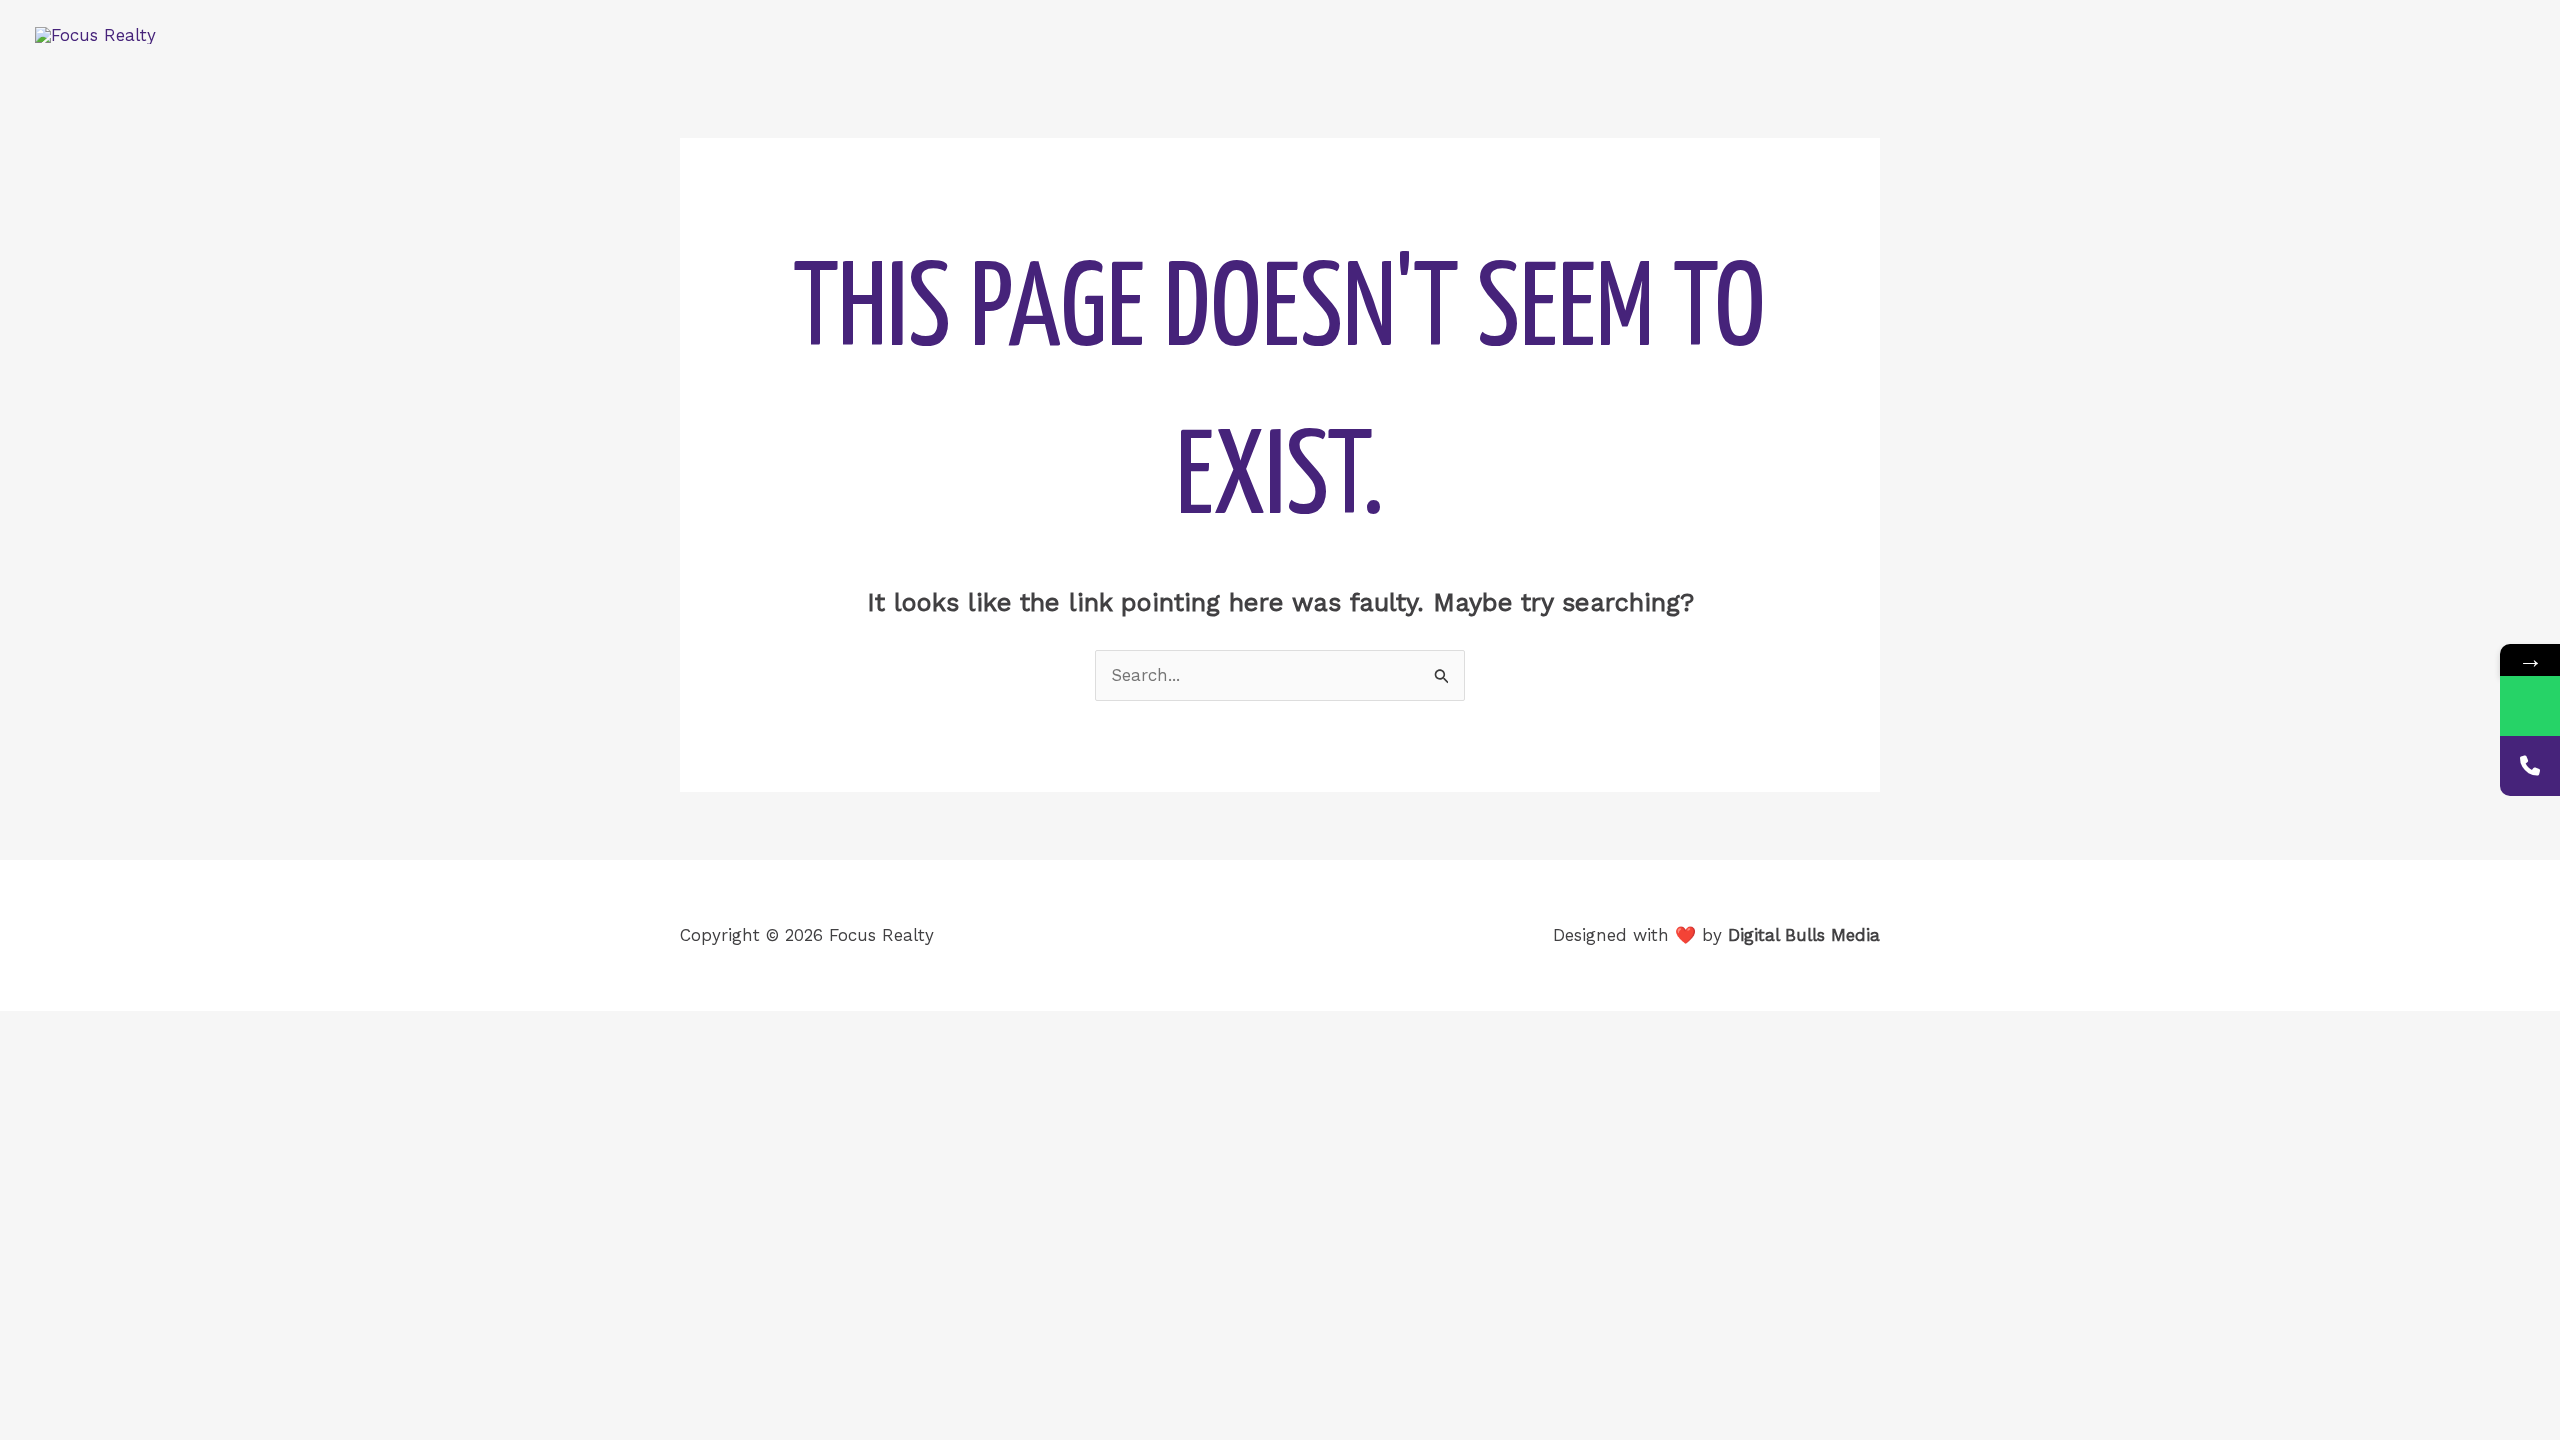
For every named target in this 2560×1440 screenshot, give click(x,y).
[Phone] (2530, 766)
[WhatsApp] (2530, 706)
